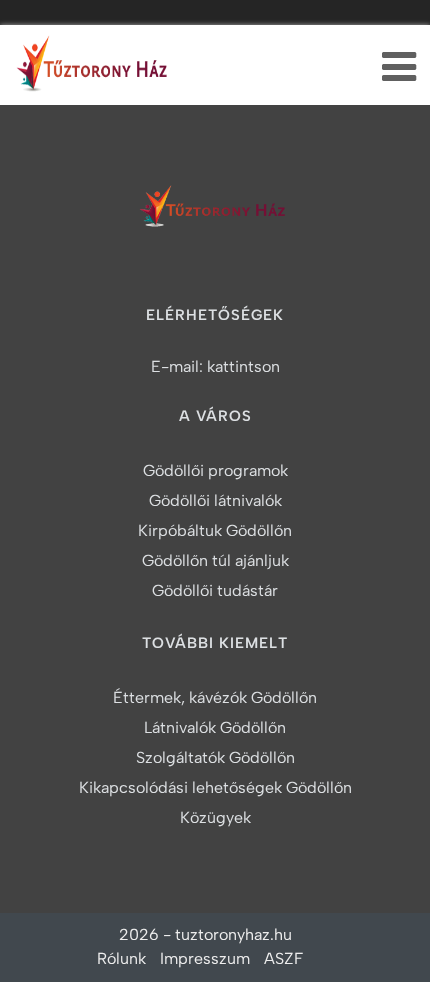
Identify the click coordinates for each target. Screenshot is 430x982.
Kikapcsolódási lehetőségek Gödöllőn (215, 787)
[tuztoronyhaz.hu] (95, 68)
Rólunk (121, 958)
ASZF (283, 958)
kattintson (243, 366)
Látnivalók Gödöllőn (215, 727)
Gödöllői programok (215, 470)
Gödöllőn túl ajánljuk (215, 560)
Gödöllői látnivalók (215, 500)
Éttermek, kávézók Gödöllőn (215, 697)
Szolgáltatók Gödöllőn (215, 757)
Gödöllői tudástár (215, 590)
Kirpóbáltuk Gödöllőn (215, 530)
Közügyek (215, 817)
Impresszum (205, 958)
